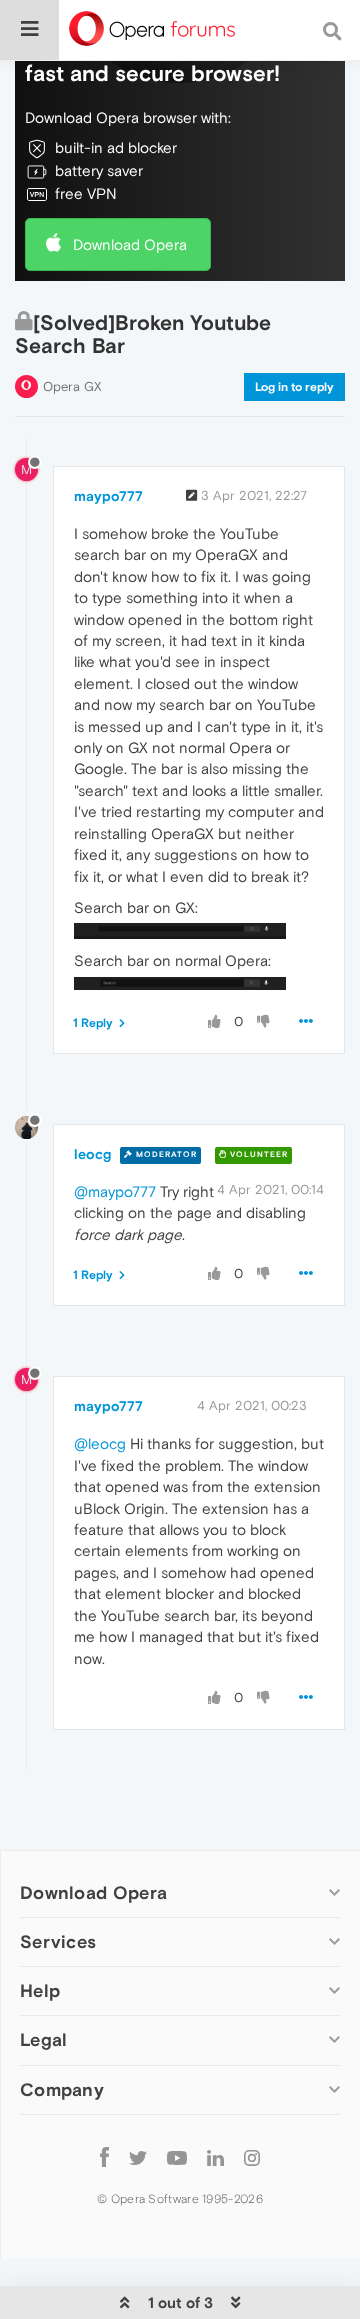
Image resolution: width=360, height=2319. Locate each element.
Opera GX (72, 386)
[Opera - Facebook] (104, 2157)
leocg (92, 1154)
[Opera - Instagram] (252, 2157)
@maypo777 (115, 1191)
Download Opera (130, 244)
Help (40, 1990)
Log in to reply (294, 387)
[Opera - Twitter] (138, 2157)
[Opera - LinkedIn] (215, 2157)
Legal (44, 2039)
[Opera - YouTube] (177, 2157)
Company (62, 2089)
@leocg (100, 1443)
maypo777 (108, 496)
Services (58, 1941)
